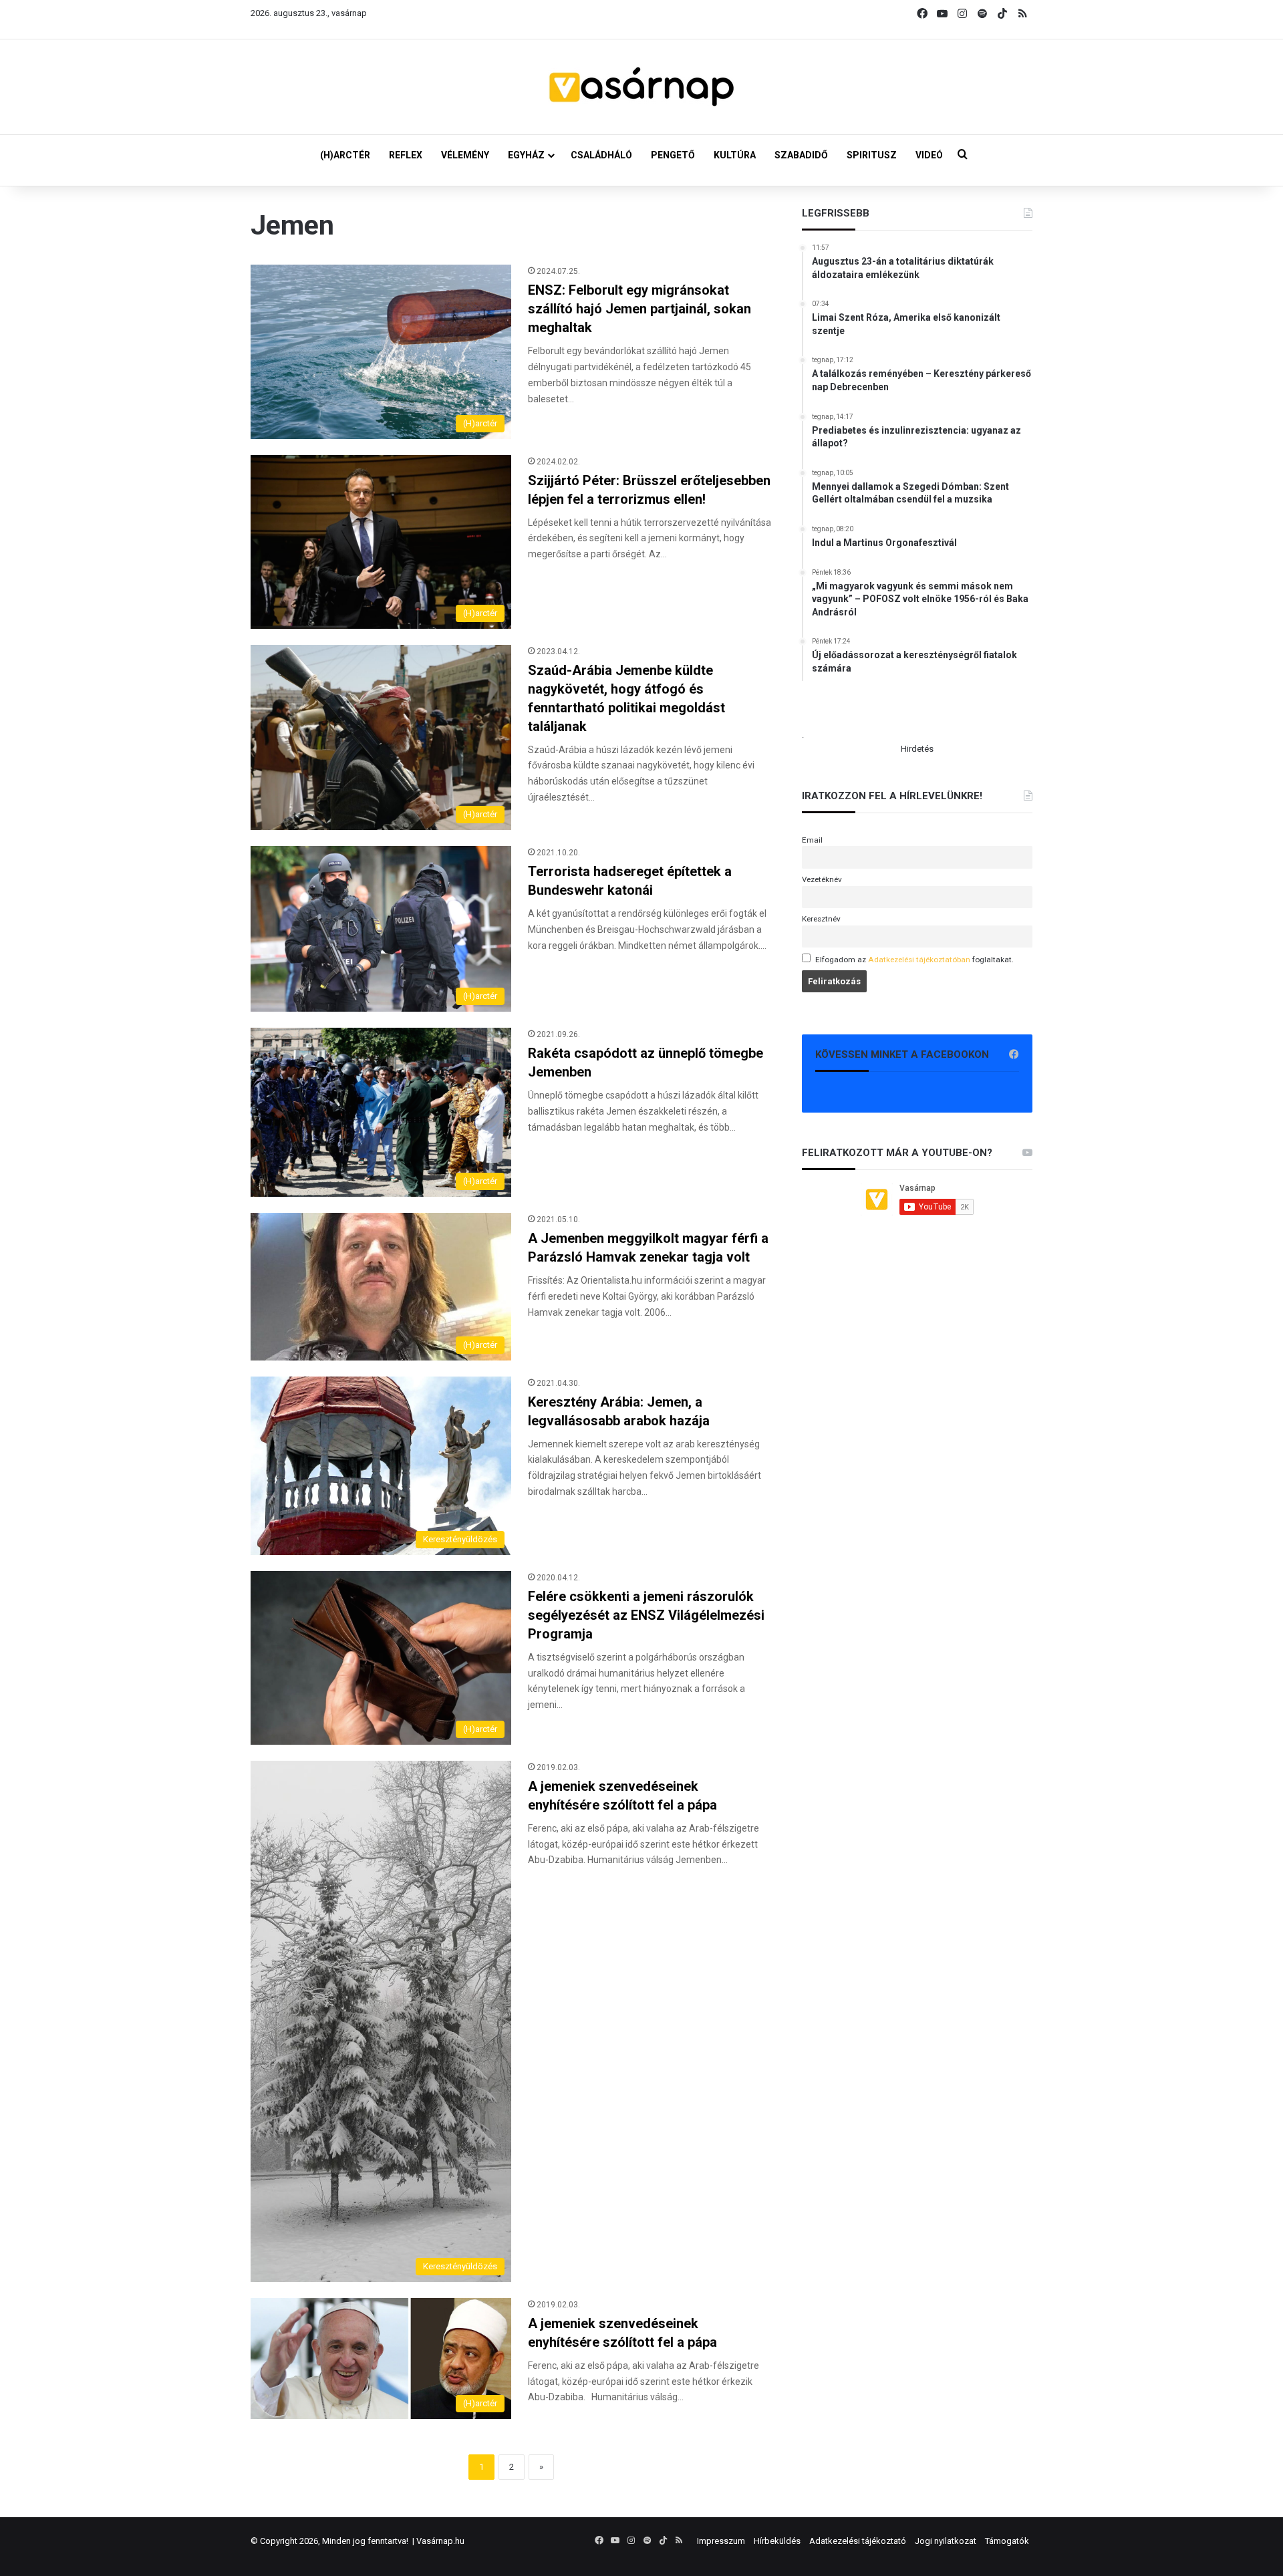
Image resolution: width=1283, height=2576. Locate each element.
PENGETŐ (673, 155)
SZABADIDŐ (801, 155)
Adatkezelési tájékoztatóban (919, 960)
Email (812, 840)
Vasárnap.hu (440, 2541)
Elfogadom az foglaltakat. (914, 960)
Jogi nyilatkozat (946, 2541)
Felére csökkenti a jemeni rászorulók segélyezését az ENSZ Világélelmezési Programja (646, 1615)
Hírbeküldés (777, 2541)
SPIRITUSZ (872, 155)
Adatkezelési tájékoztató (858, 2541)
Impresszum (721, 2541)
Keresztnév (821, 919)
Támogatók (1007, 2541)
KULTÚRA (735, 155)
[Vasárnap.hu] (641, 87)
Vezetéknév (822, 879)
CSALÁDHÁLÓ (601, 155)
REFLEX (406, 155)
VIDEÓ (929, 155)
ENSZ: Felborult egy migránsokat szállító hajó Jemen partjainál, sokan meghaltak (639, 309)
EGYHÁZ (526, 155)
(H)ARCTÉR (345, 155)
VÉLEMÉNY (465, 155)
